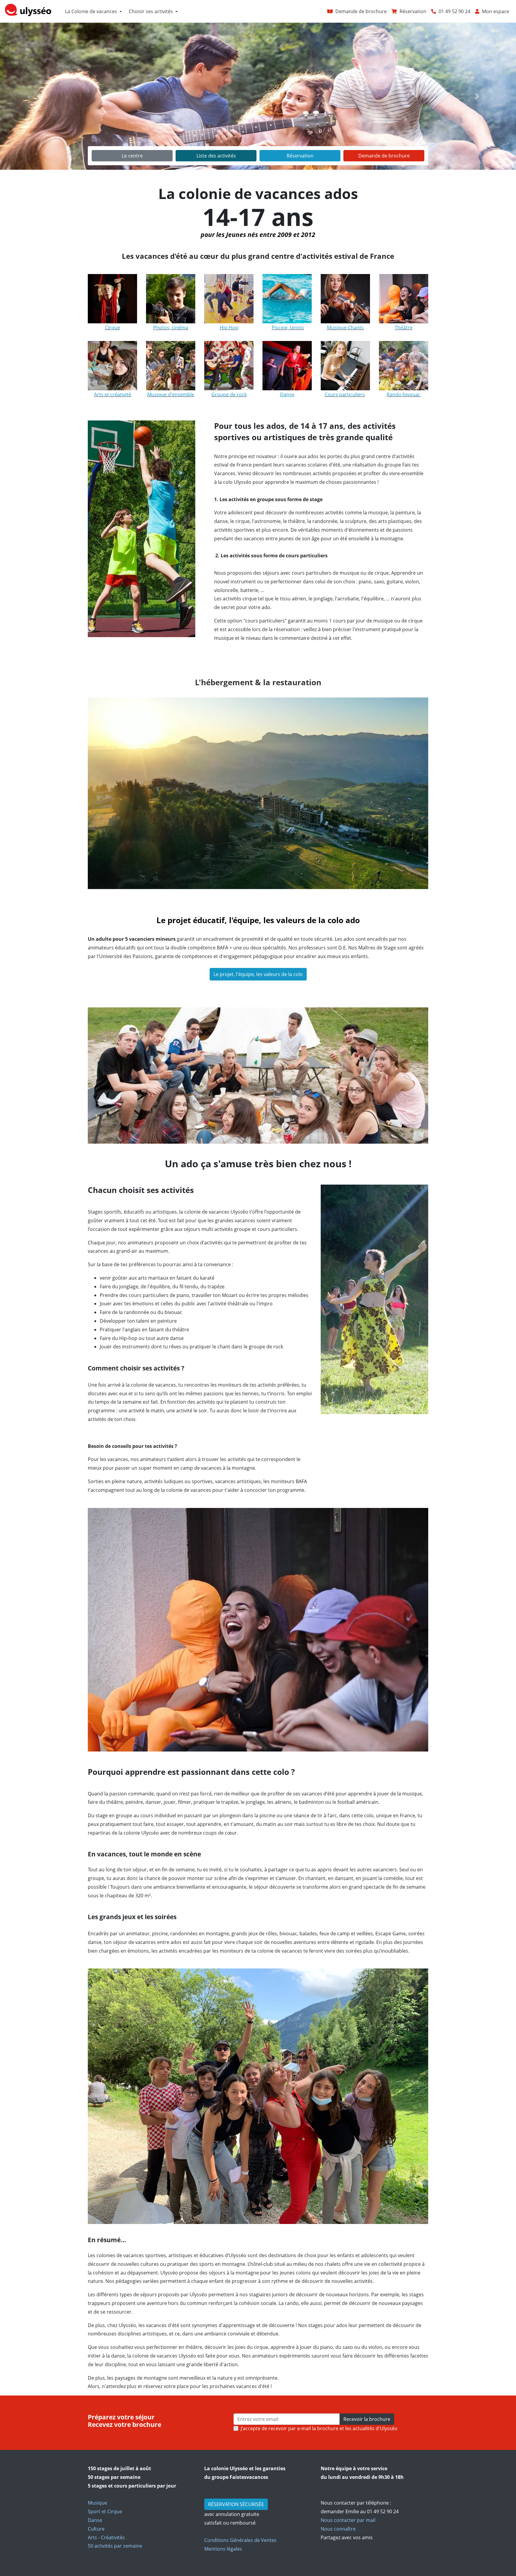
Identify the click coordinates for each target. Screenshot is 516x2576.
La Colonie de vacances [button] (91, 11)
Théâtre (404, 328)
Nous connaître (338, 2529)
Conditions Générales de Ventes (240, 2540)
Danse (95, 2520)
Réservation (300, 156)
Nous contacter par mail (348, 2520)
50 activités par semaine (115, 2546)
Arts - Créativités (106, 2537)
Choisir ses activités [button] (151, 11)
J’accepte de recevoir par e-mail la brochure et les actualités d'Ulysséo (319, 2428)
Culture (96, 2529)
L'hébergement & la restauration (258, 682)
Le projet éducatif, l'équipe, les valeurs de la (241, 920)
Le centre (132, 156)
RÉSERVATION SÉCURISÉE (236, 2504)
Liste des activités (216, 156)
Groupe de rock (229, 394)
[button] (39, 96)
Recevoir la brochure (367, 2419)
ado (353, 920)
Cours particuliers (345, 394)
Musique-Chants (345, 328)
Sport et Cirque (105, 2511)
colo (335, 920)
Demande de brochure (384, 156)
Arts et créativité (113, 394)
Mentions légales (223, 2549)
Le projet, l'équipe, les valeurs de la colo (258, 974)
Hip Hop (229, 328)
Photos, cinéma (171, 328)
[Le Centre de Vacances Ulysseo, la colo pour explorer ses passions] (258, 788)
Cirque (113, 328)
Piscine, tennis (288, 328)
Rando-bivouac (404, 394)
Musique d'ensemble (171, 394)
